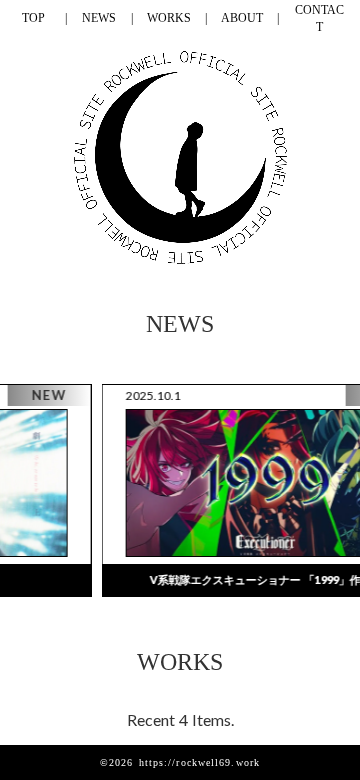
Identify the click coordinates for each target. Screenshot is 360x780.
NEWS (99, 18)
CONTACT (319, 18)
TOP (33, 18)
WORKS (169, 18)
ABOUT (242, 18)
